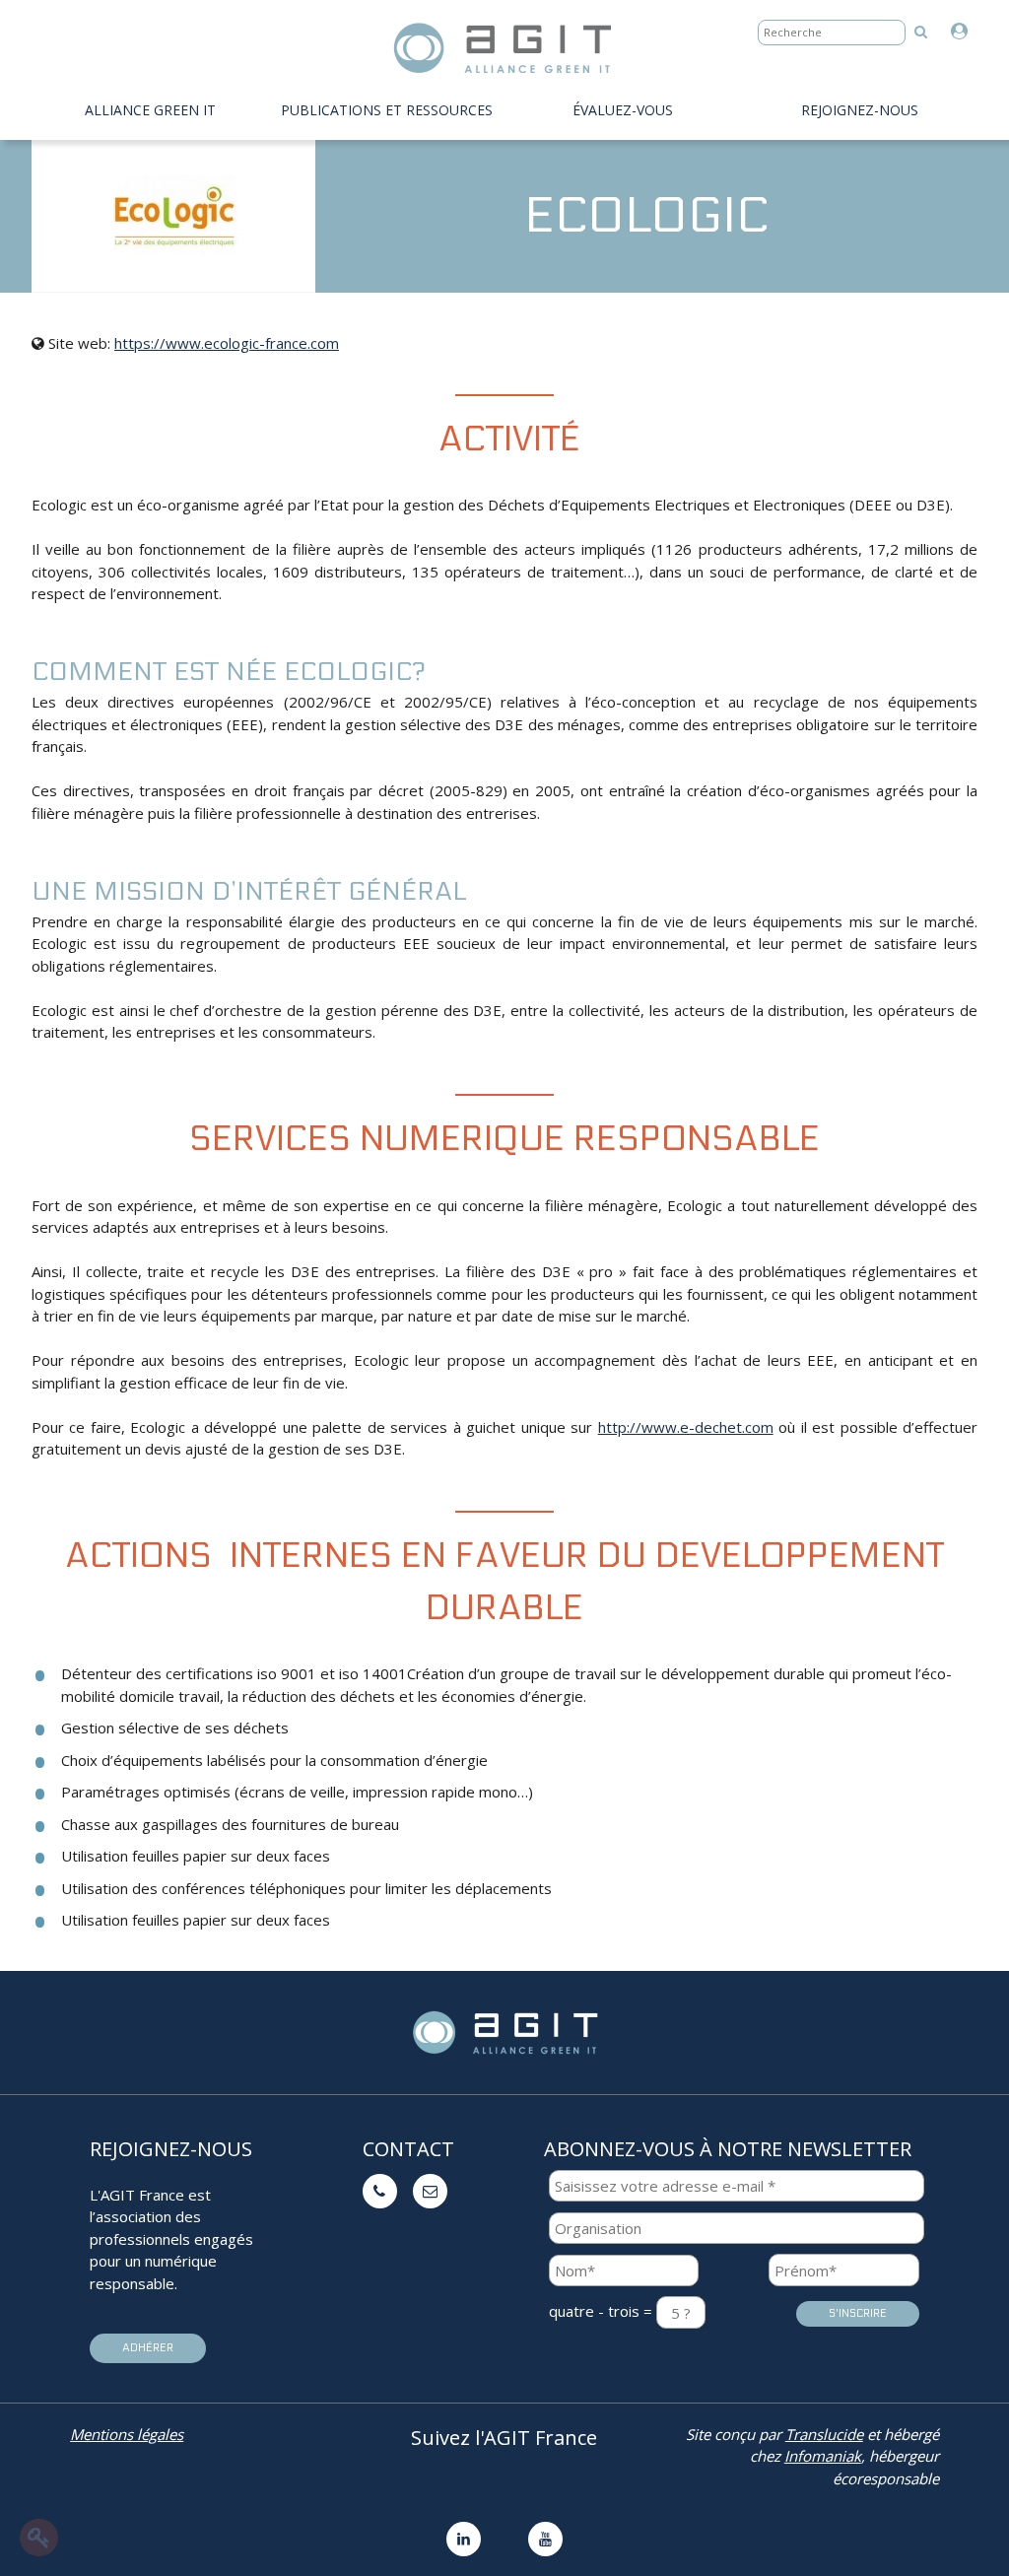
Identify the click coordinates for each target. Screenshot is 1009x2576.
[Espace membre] (964, 32)
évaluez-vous (623, 110)
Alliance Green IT (150, 110)
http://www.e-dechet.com (686, 1427)
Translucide (824, 2434)
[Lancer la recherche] (921, 31)
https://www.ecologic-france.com (227, 343)
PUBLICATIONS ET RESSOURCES (387, 110)
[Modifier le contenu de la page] (39, 2538)
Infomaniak (823, 2456)
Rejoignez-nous (860, 110)
